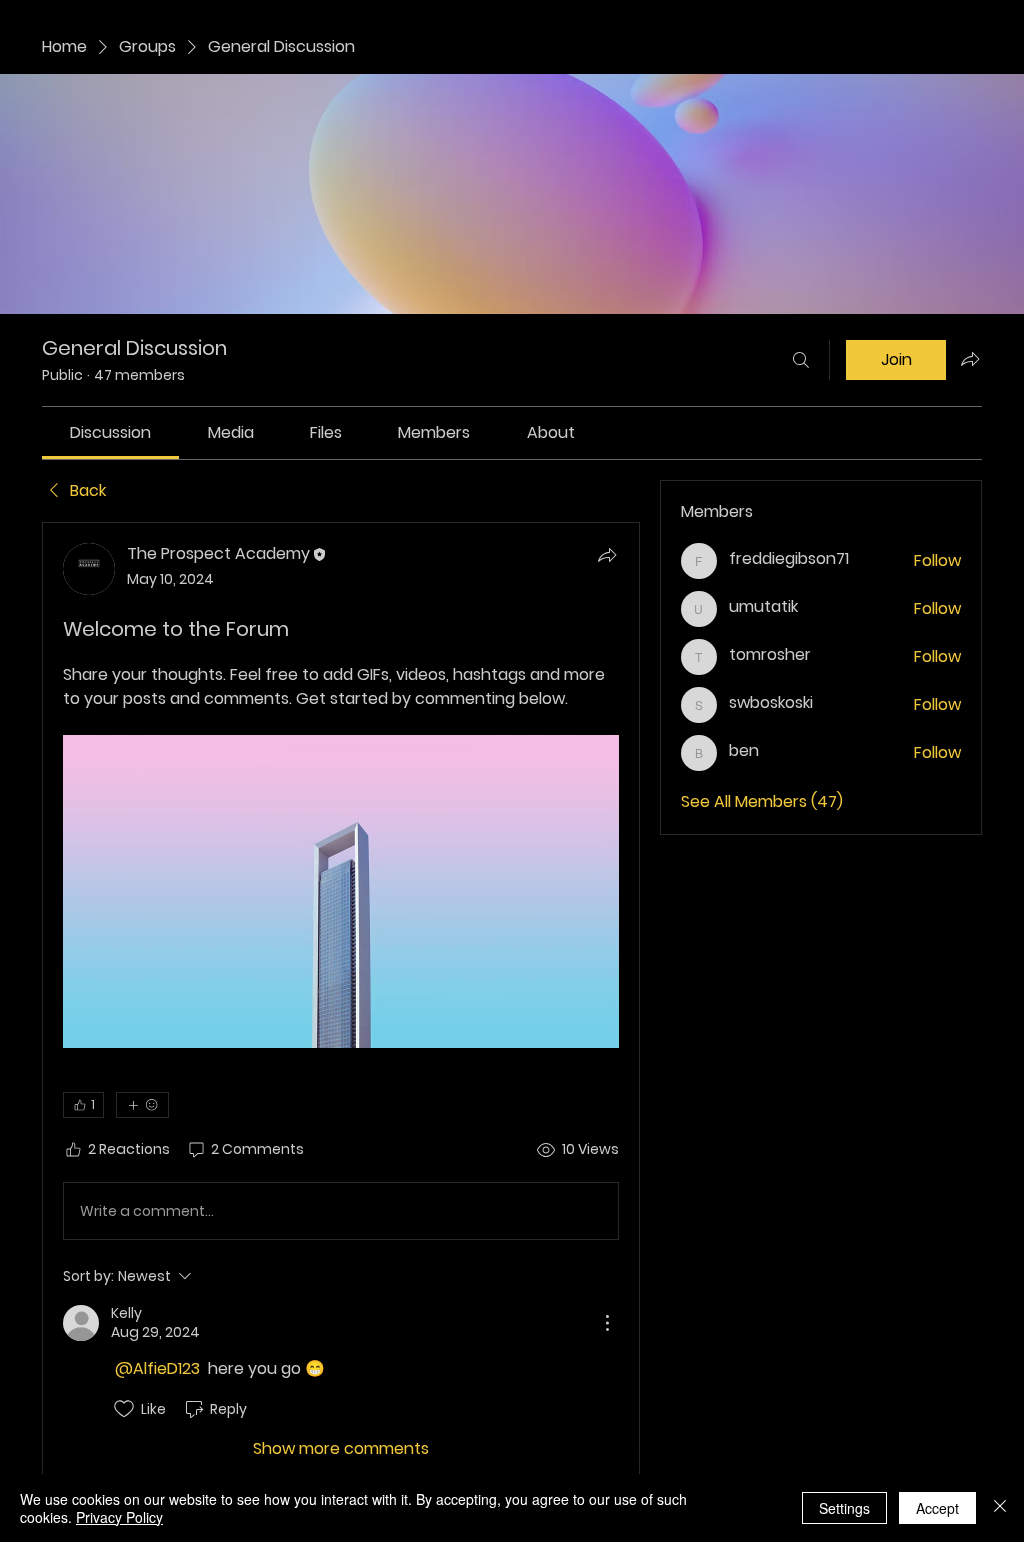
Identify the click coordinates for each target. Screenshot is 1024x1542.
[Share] (607, 555)
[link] (110, 432)
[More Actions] (607, 1323)
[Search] (801, 360)
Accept (937, 1508)
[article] (341, 1002)
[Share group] (970, 359)
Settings (844, 1508)
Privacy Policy (119, 1517)
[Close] (1000, 1508)
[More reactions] (142, 1105)
